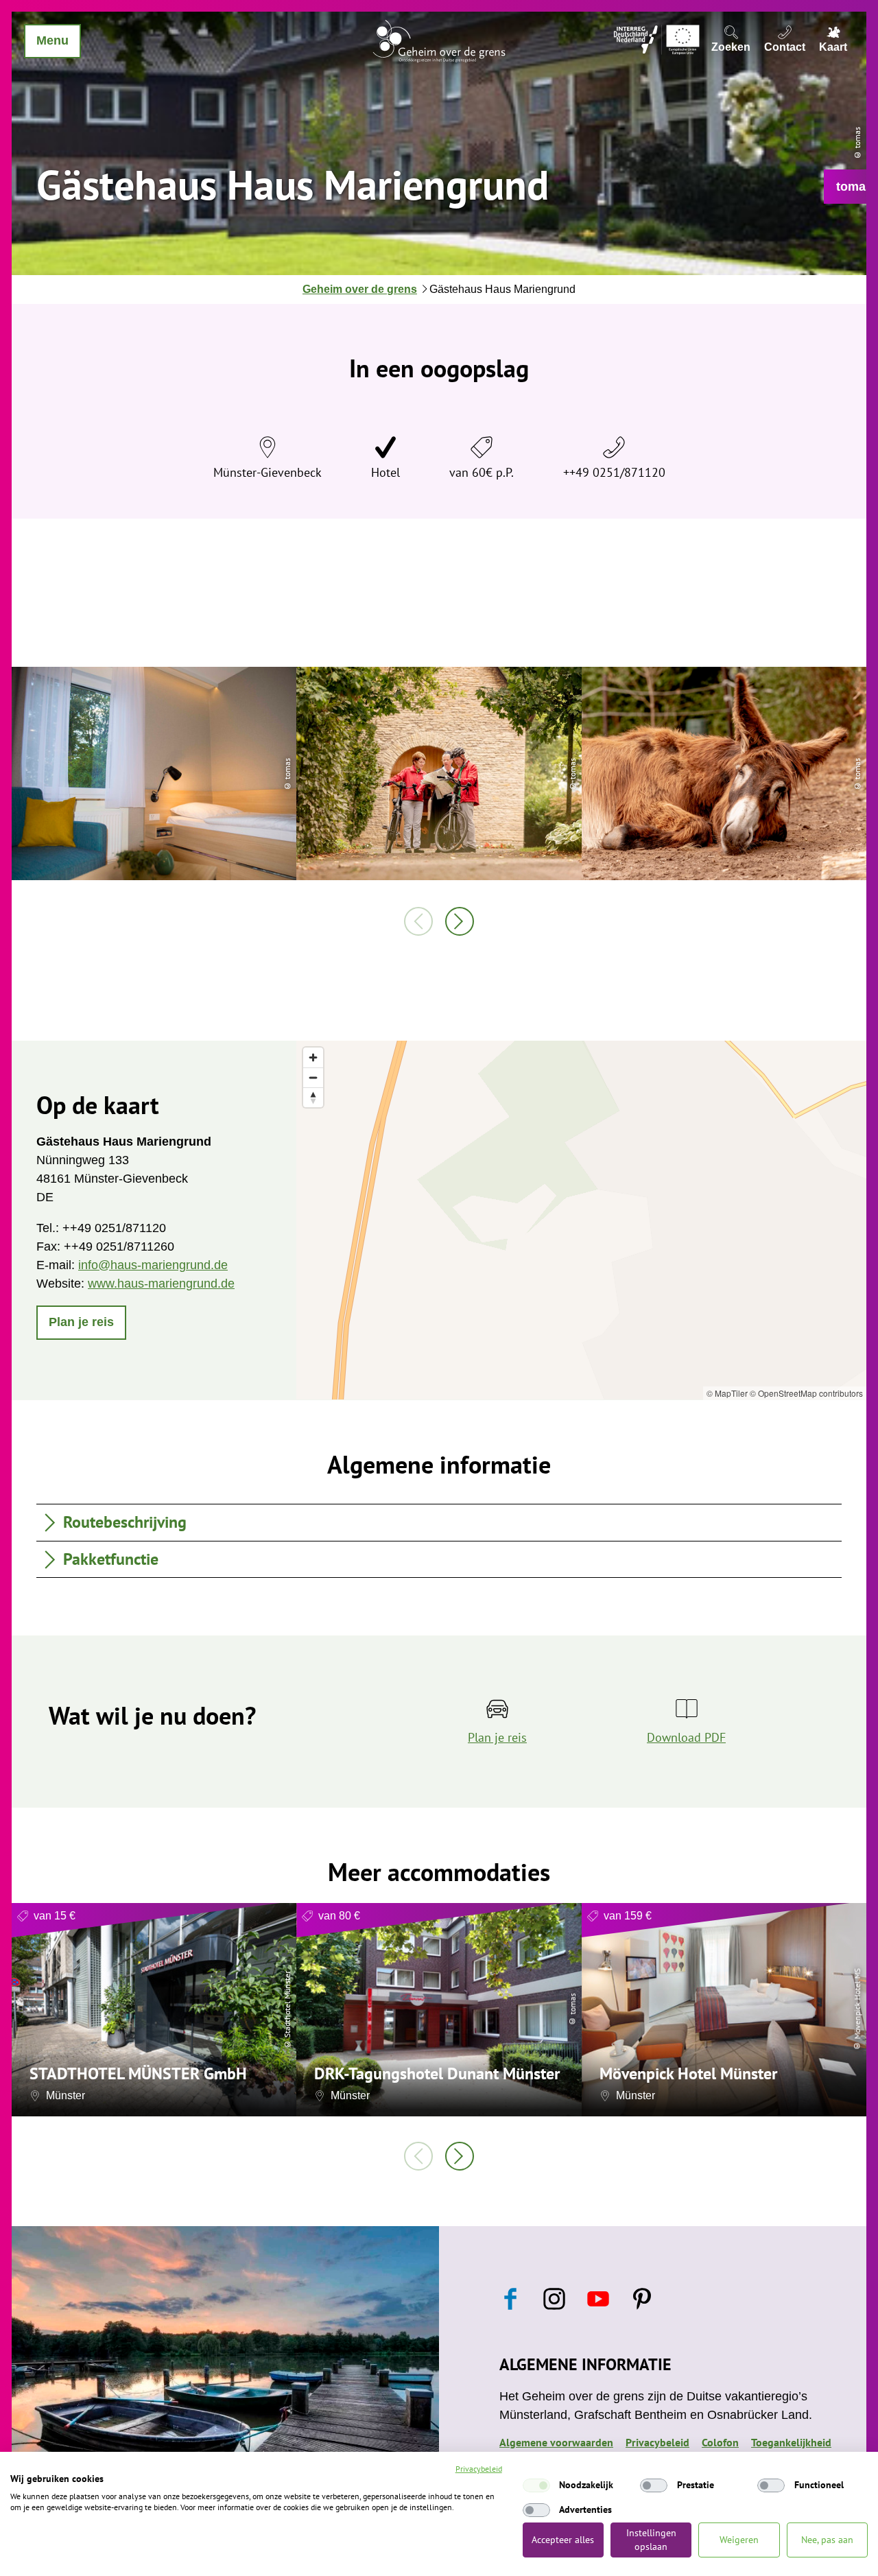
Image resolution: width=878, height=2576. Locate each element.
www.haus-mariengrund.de (161, 1284)
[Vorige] (418, 921)
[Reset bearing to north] (313, 1097)
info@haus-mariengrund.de (153, 1265)
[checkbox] (536, 2485)
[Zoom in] (313, 1057)
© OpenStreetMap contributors (806, 1393)
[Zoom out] (313, 1077)
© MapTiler (727, 1393)
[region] (581, 1220)
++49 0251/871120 (614, 472)
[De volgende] (460, 921)
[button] (81, 1323)
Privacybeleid (479, 2469)
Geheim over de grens (360, 289)
